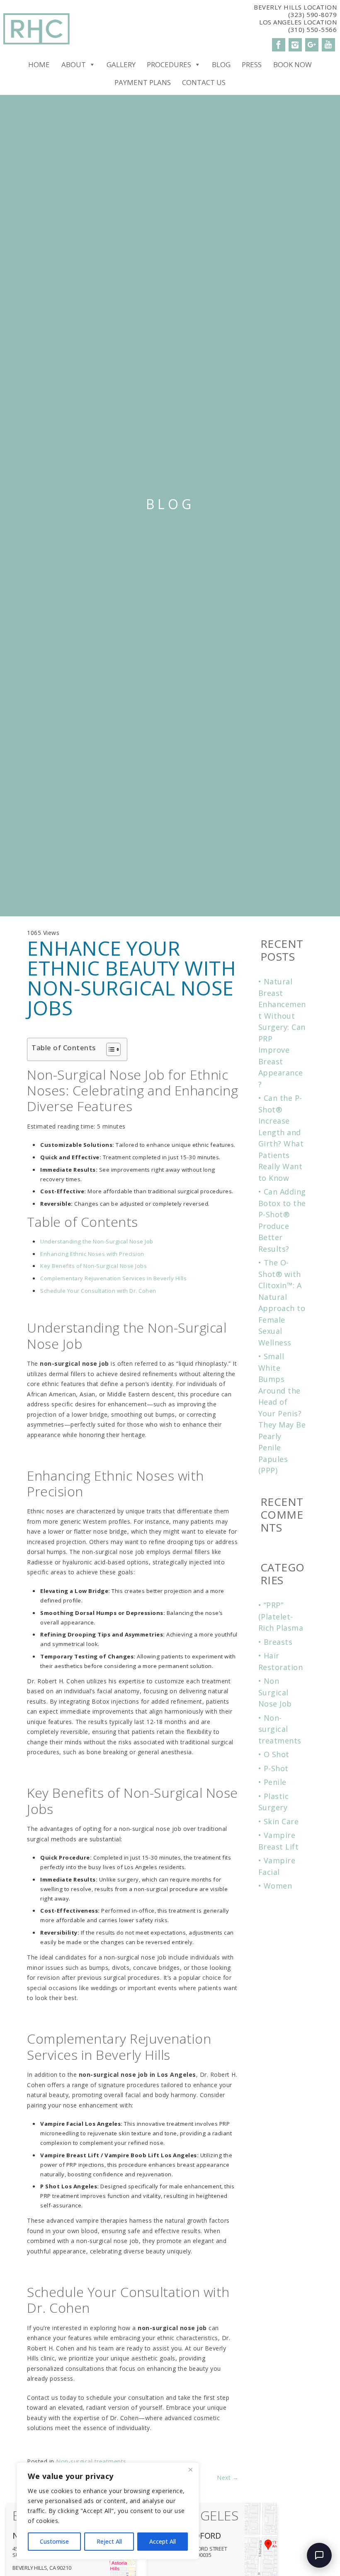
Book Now (293, 64)
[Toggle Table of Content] (109, 1049)
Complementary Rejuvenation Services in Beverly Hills (113, 1278)
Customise (54, 2541)
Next (228, 2478)
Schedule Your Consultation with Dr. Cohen (98, 1291)
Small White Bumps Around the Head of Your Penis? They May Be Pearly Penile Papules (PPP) (282, 1413)
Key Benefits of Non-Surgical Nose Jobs (93, 1266)
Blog (221, 64)
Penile (275, 1782)
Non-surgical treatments (91, 2461)
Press (252, 64)
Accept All (163, 2541)
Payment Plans (143, 82)
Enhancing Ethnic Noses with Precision (92, 1254)
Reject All (109, 2541)
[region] (108, 2511)
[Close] (190, 2469)
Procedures (169, 64)
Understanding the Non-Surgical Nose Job (97, 1241)
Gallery (121, 64)
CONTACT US (204, 82)
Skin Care (281, 1821)
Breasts (278, 1642)
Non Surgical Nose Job (275, 1692)
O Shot (277, 1754)
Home (39, 64)
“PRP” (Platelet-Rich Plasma (281, 1616)
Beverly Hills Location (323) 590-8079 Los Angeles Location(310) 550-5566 (295, 18)
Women (278, 1886)
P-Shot (276, 1768)
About (74, 64)
